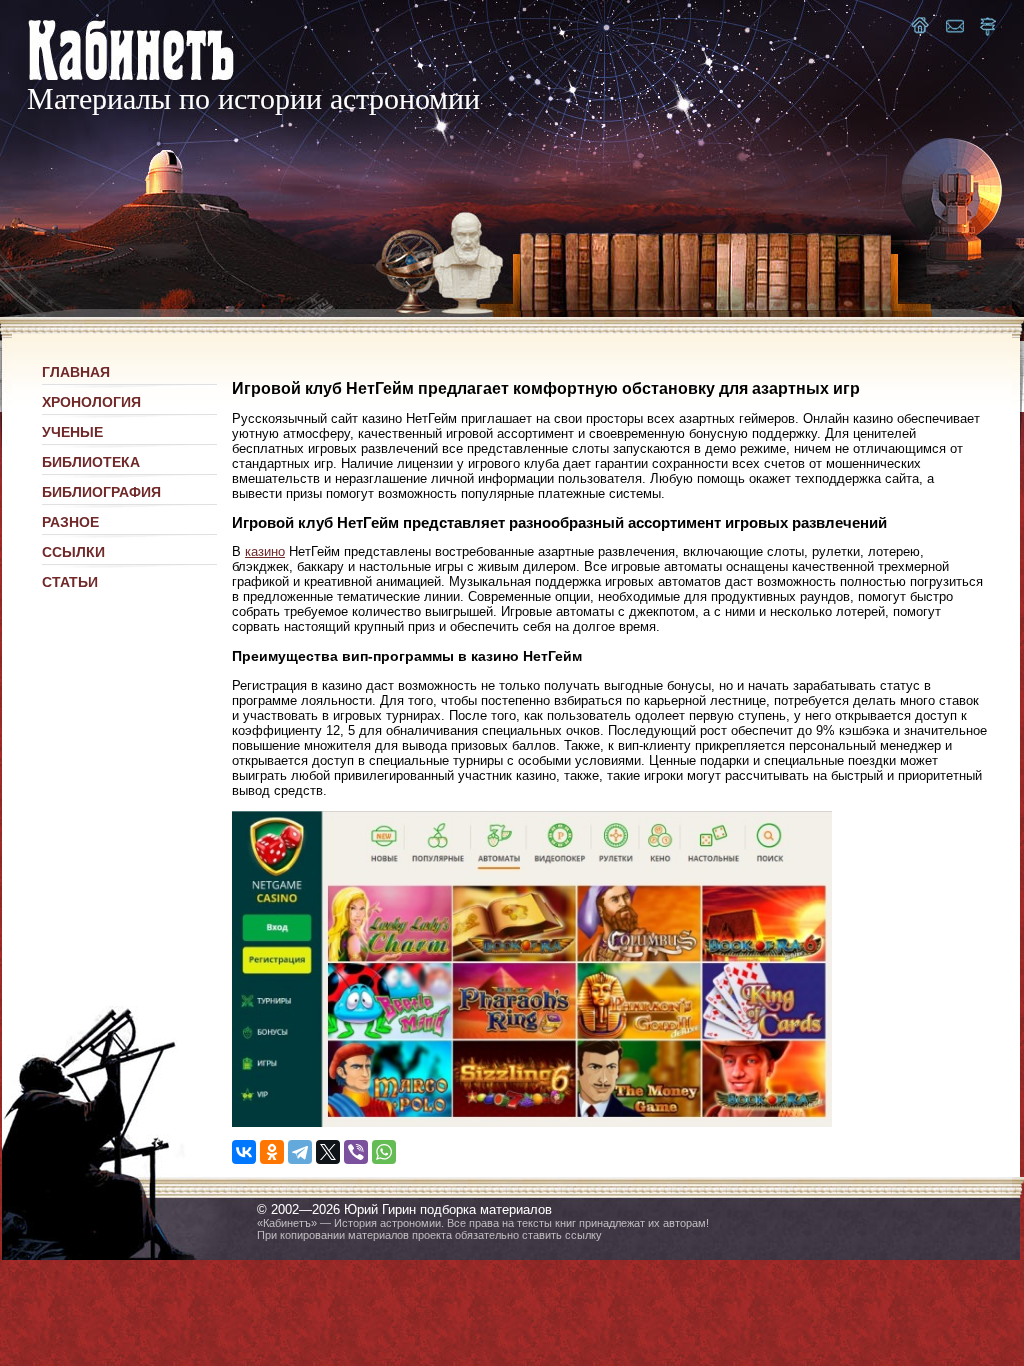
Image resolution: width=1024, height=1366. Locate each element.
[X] (328, 1152)
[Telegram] (300, 1152)
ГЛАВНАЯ (76, 372)
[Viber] (356, 1152)
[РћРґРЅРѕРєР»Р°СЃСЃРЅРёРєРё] (272, 1152)
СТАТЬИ (70, 582)
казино (265, 551)
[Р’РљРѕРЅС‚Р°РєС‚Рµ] (244, 1152)
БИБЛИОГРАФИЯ (101, 492)
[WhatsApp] (384, 1152)
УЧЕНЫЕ (72, 432)
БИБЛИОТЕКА (91, 462)
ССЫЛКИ (73, 552)
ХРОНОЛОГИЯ (91, 402)
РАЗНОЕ (70, 522)
